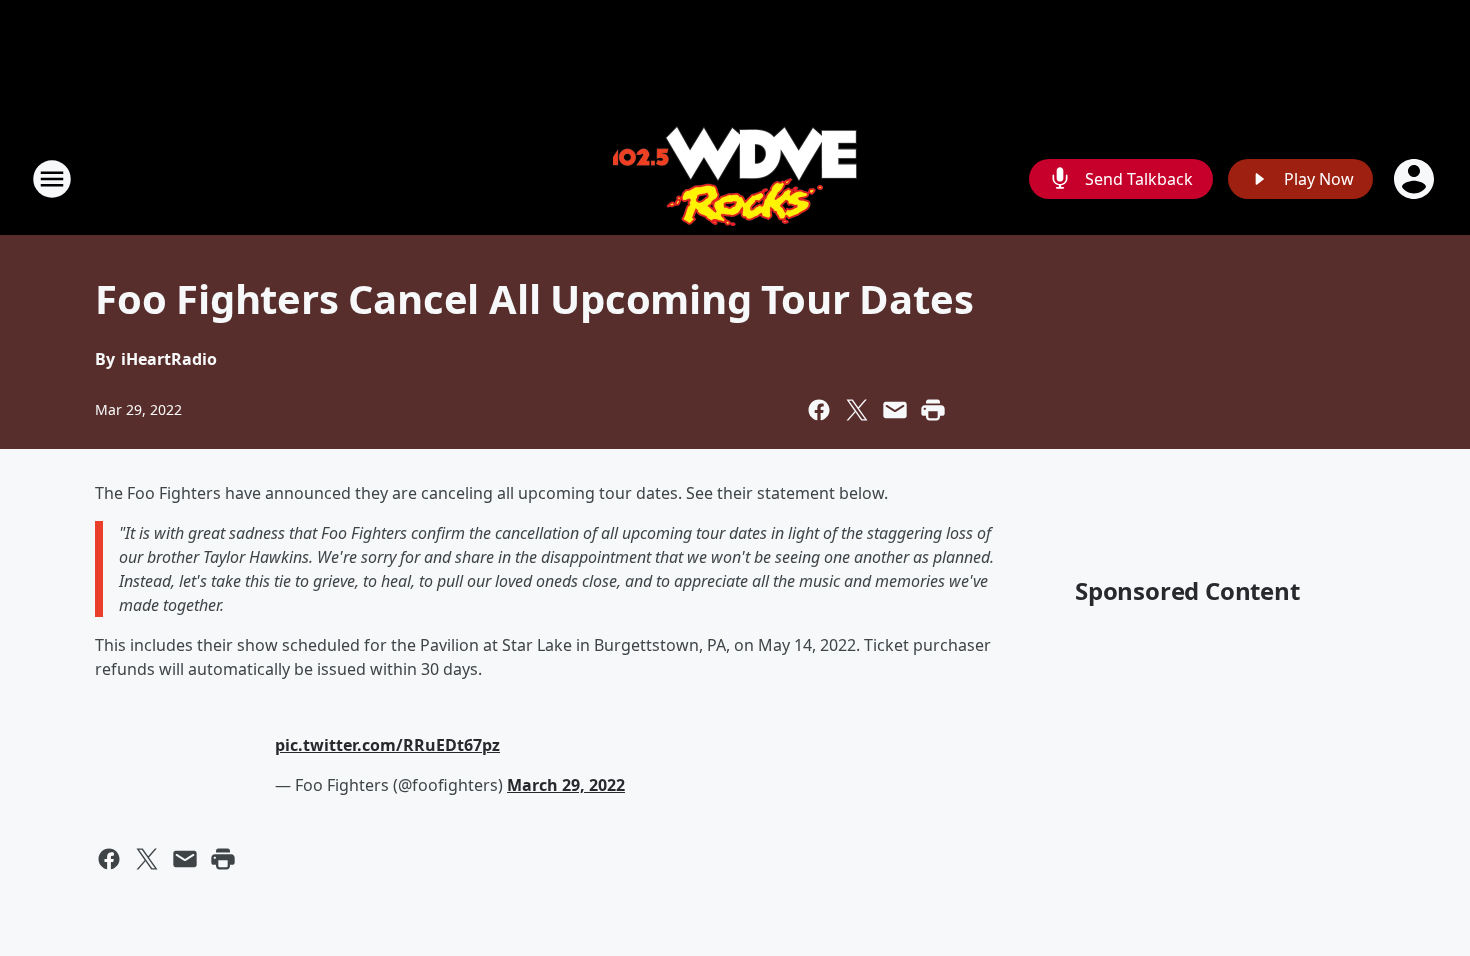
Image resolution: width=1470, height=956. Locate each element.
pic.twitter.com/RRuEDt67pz (387, 745)
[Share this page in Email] (895, 410)
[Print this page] (933, 410)
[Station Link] (735, 178)
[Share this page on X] (857, 410)
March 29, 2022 (566, 785)
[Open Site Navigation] (52, 179)
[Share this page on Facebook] (819, 410)
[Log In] (1416, 179)
